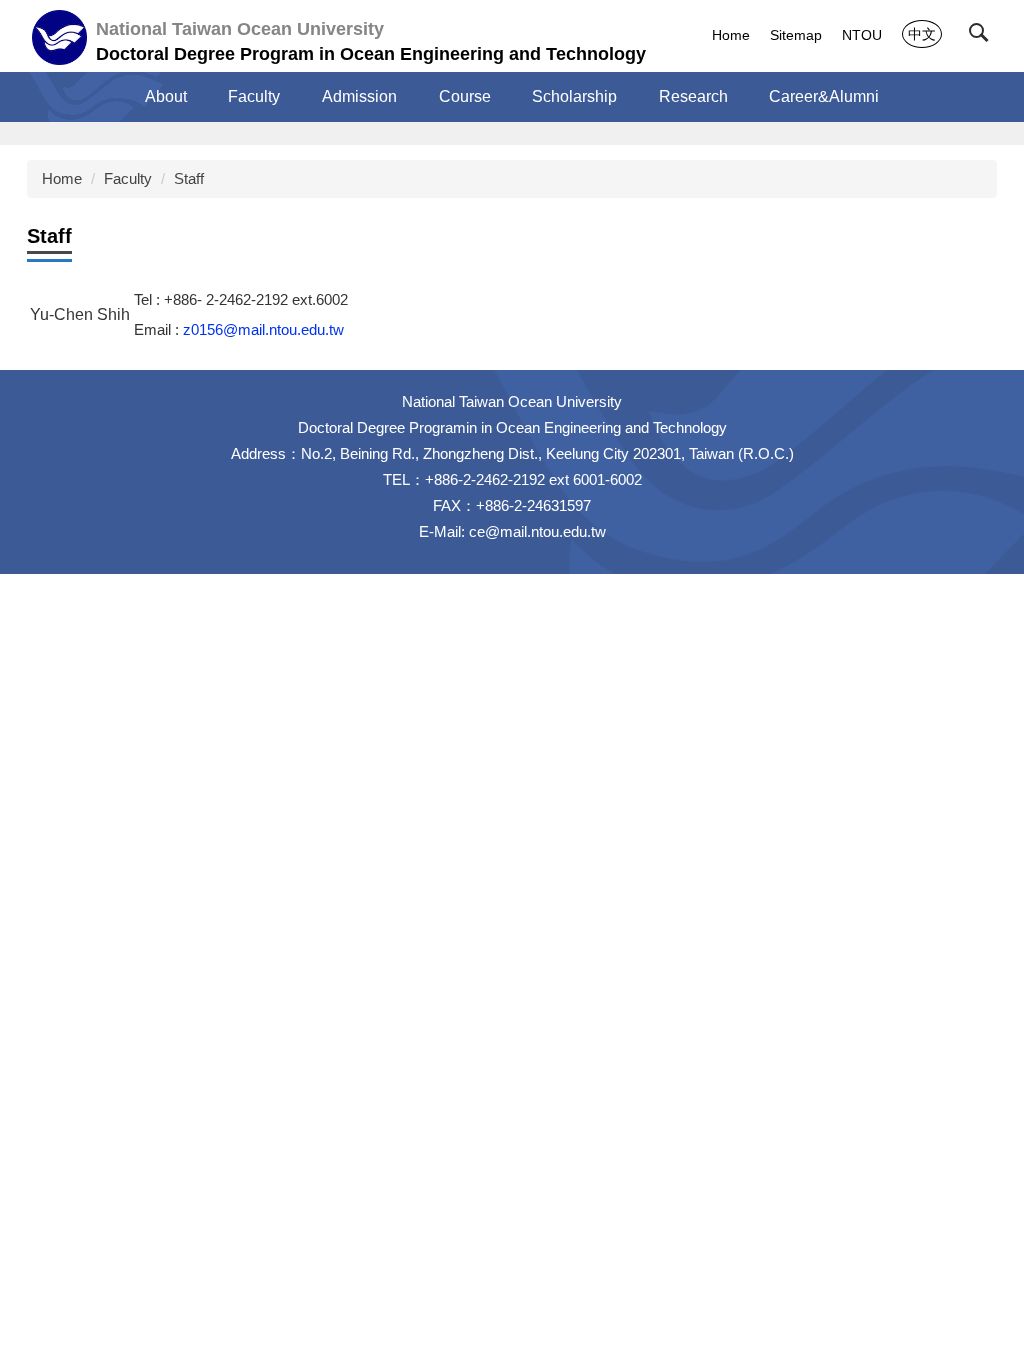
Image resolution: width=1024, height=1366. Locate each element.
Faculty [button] (254, 96)
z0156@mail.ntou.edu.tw (263, 329)
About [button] (166, 96)
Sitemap (796, 35)
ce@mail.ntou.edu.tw (537, 531)
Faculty (128, 178)
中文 (922, 34)
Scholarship (574, 96)
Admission (359, 96)
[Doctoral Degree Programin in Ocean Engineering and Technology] (59, 37)
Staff (189, 178)
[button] (983, 37)
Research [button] (693, 96)
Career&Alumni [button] (824, 96)
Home (731, 35)
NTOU (862, 35)
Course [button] (465, 96)
